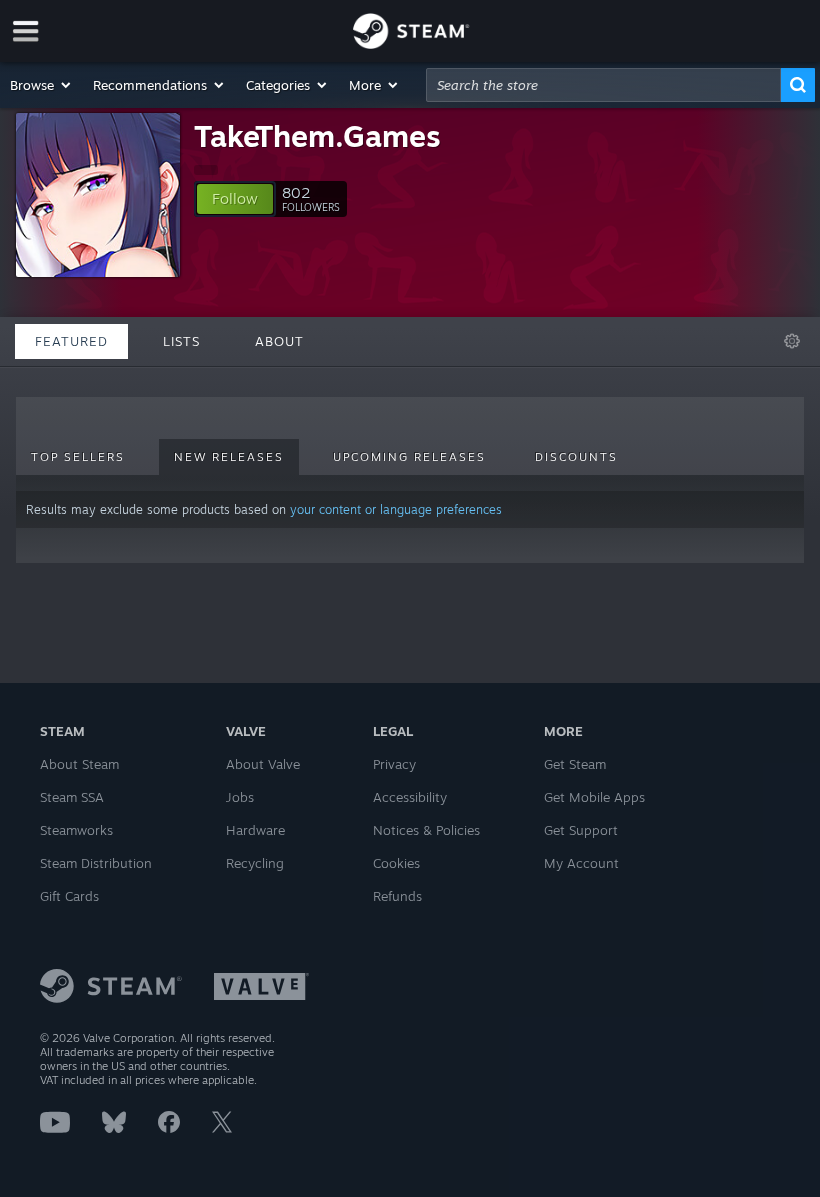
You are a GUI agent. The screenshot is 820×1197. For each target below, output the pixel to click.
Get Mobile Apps (594, 797)
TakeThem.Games (317, 135)
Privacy (394, 764)
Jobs (240, 797)
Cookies (396, 863)
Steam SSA (72, 797)
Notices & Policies (426, 830)
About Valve (263, 764)
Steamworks (76, 830)
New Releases (229, 457)
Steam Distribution (96, 863)
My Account (581, 863)
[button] (41, 85)
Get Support (581, 830)
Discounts (576, 457)
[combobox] (603, 85)
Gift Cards (69, 896)
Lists (181, 341)
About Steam (79, 764)
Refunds (397, 896)
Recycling (255, 863)
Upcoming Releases (409, 457)
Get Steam (575, 764)
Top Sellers (78, 457)
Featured (71, 341)
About (279, 341)
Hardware (255, 830)
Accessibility (410, 797)
